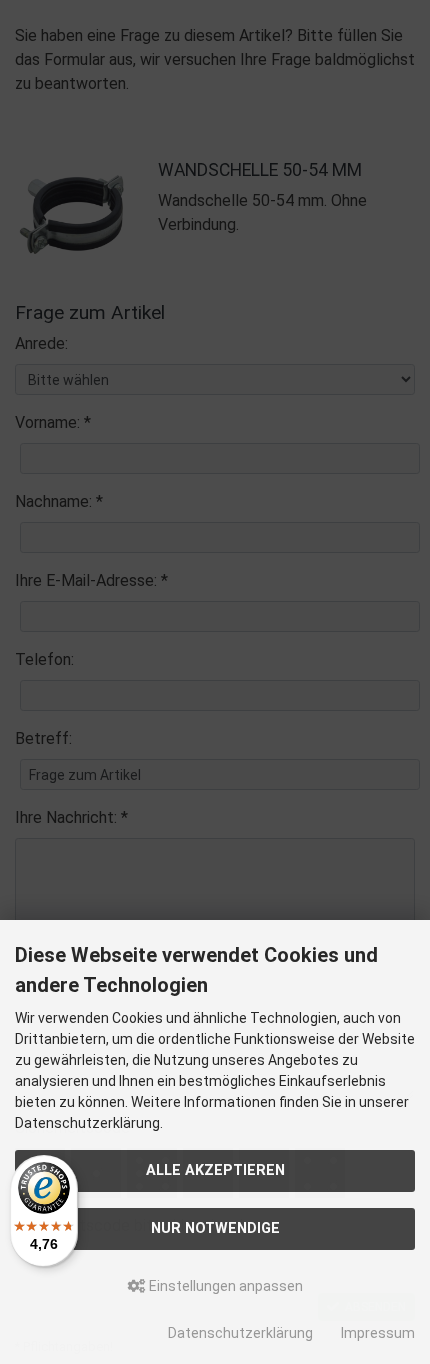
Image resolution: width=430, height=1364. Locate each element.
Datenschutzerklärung (240, 1333)
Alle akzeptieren (215, 1170)
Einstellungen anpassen (224, 1286)
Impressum (378, 1333)
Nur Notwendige (215, 1228)
